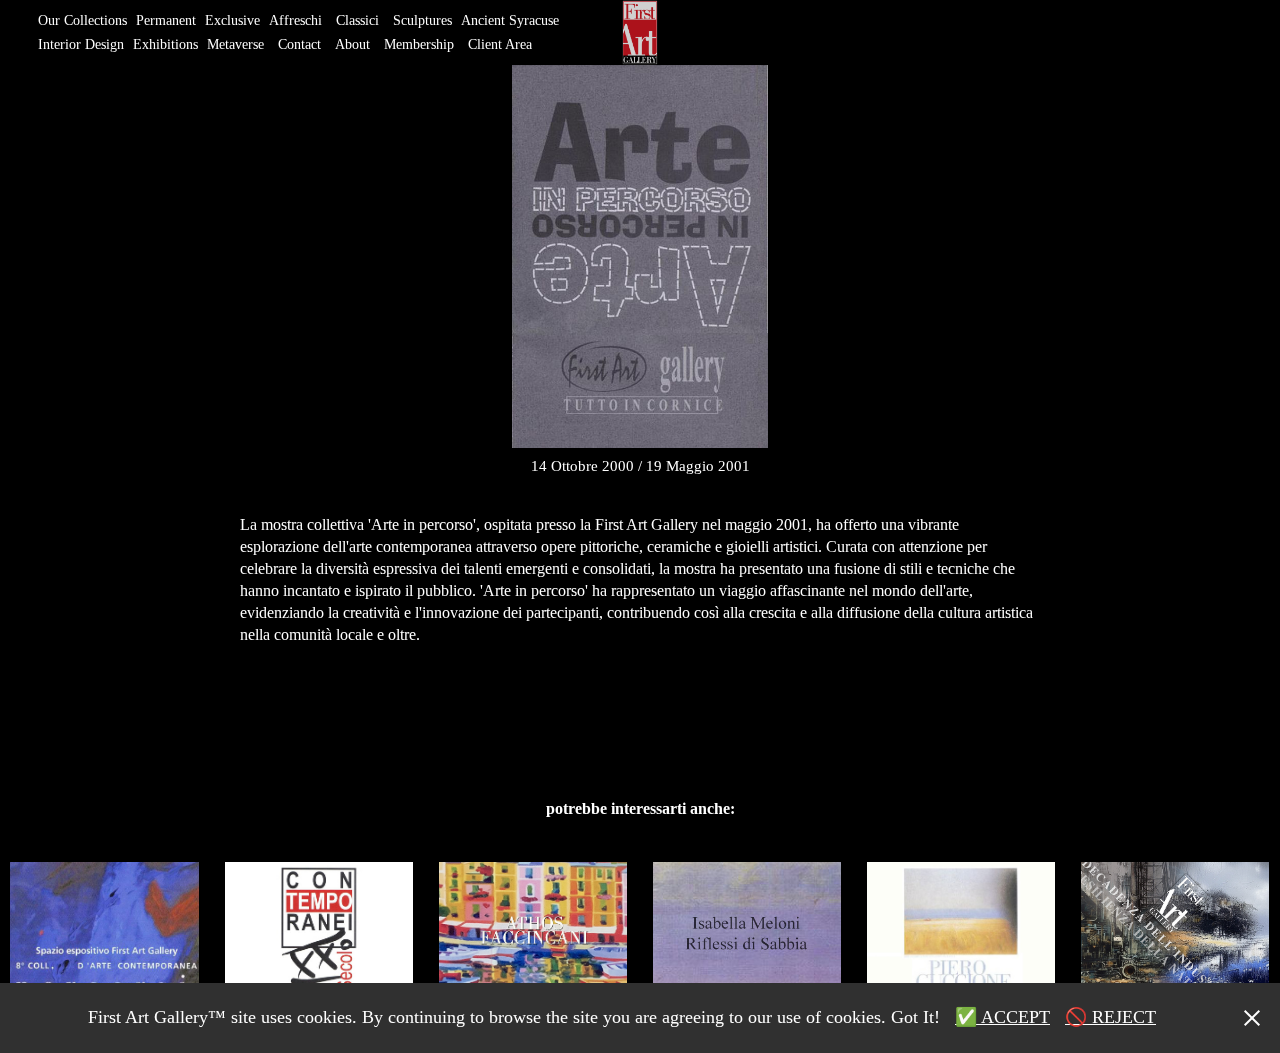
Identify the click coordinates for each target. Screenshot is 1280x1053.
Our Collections (82, 20)
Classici (357, 20)
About (352, 44)
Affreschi (295, 20)
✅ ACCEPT (1002, 1017)
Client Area (500, 44)
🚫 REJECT (1110, 1017)
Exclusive (232, 20)
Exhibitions (165, 44)
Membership (419, 44)
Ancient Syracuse (510, 20)
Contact (299, 44)
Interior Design (81, 44)
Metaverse (235, 44)
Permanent (166, 20)
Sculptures (422, 20)
